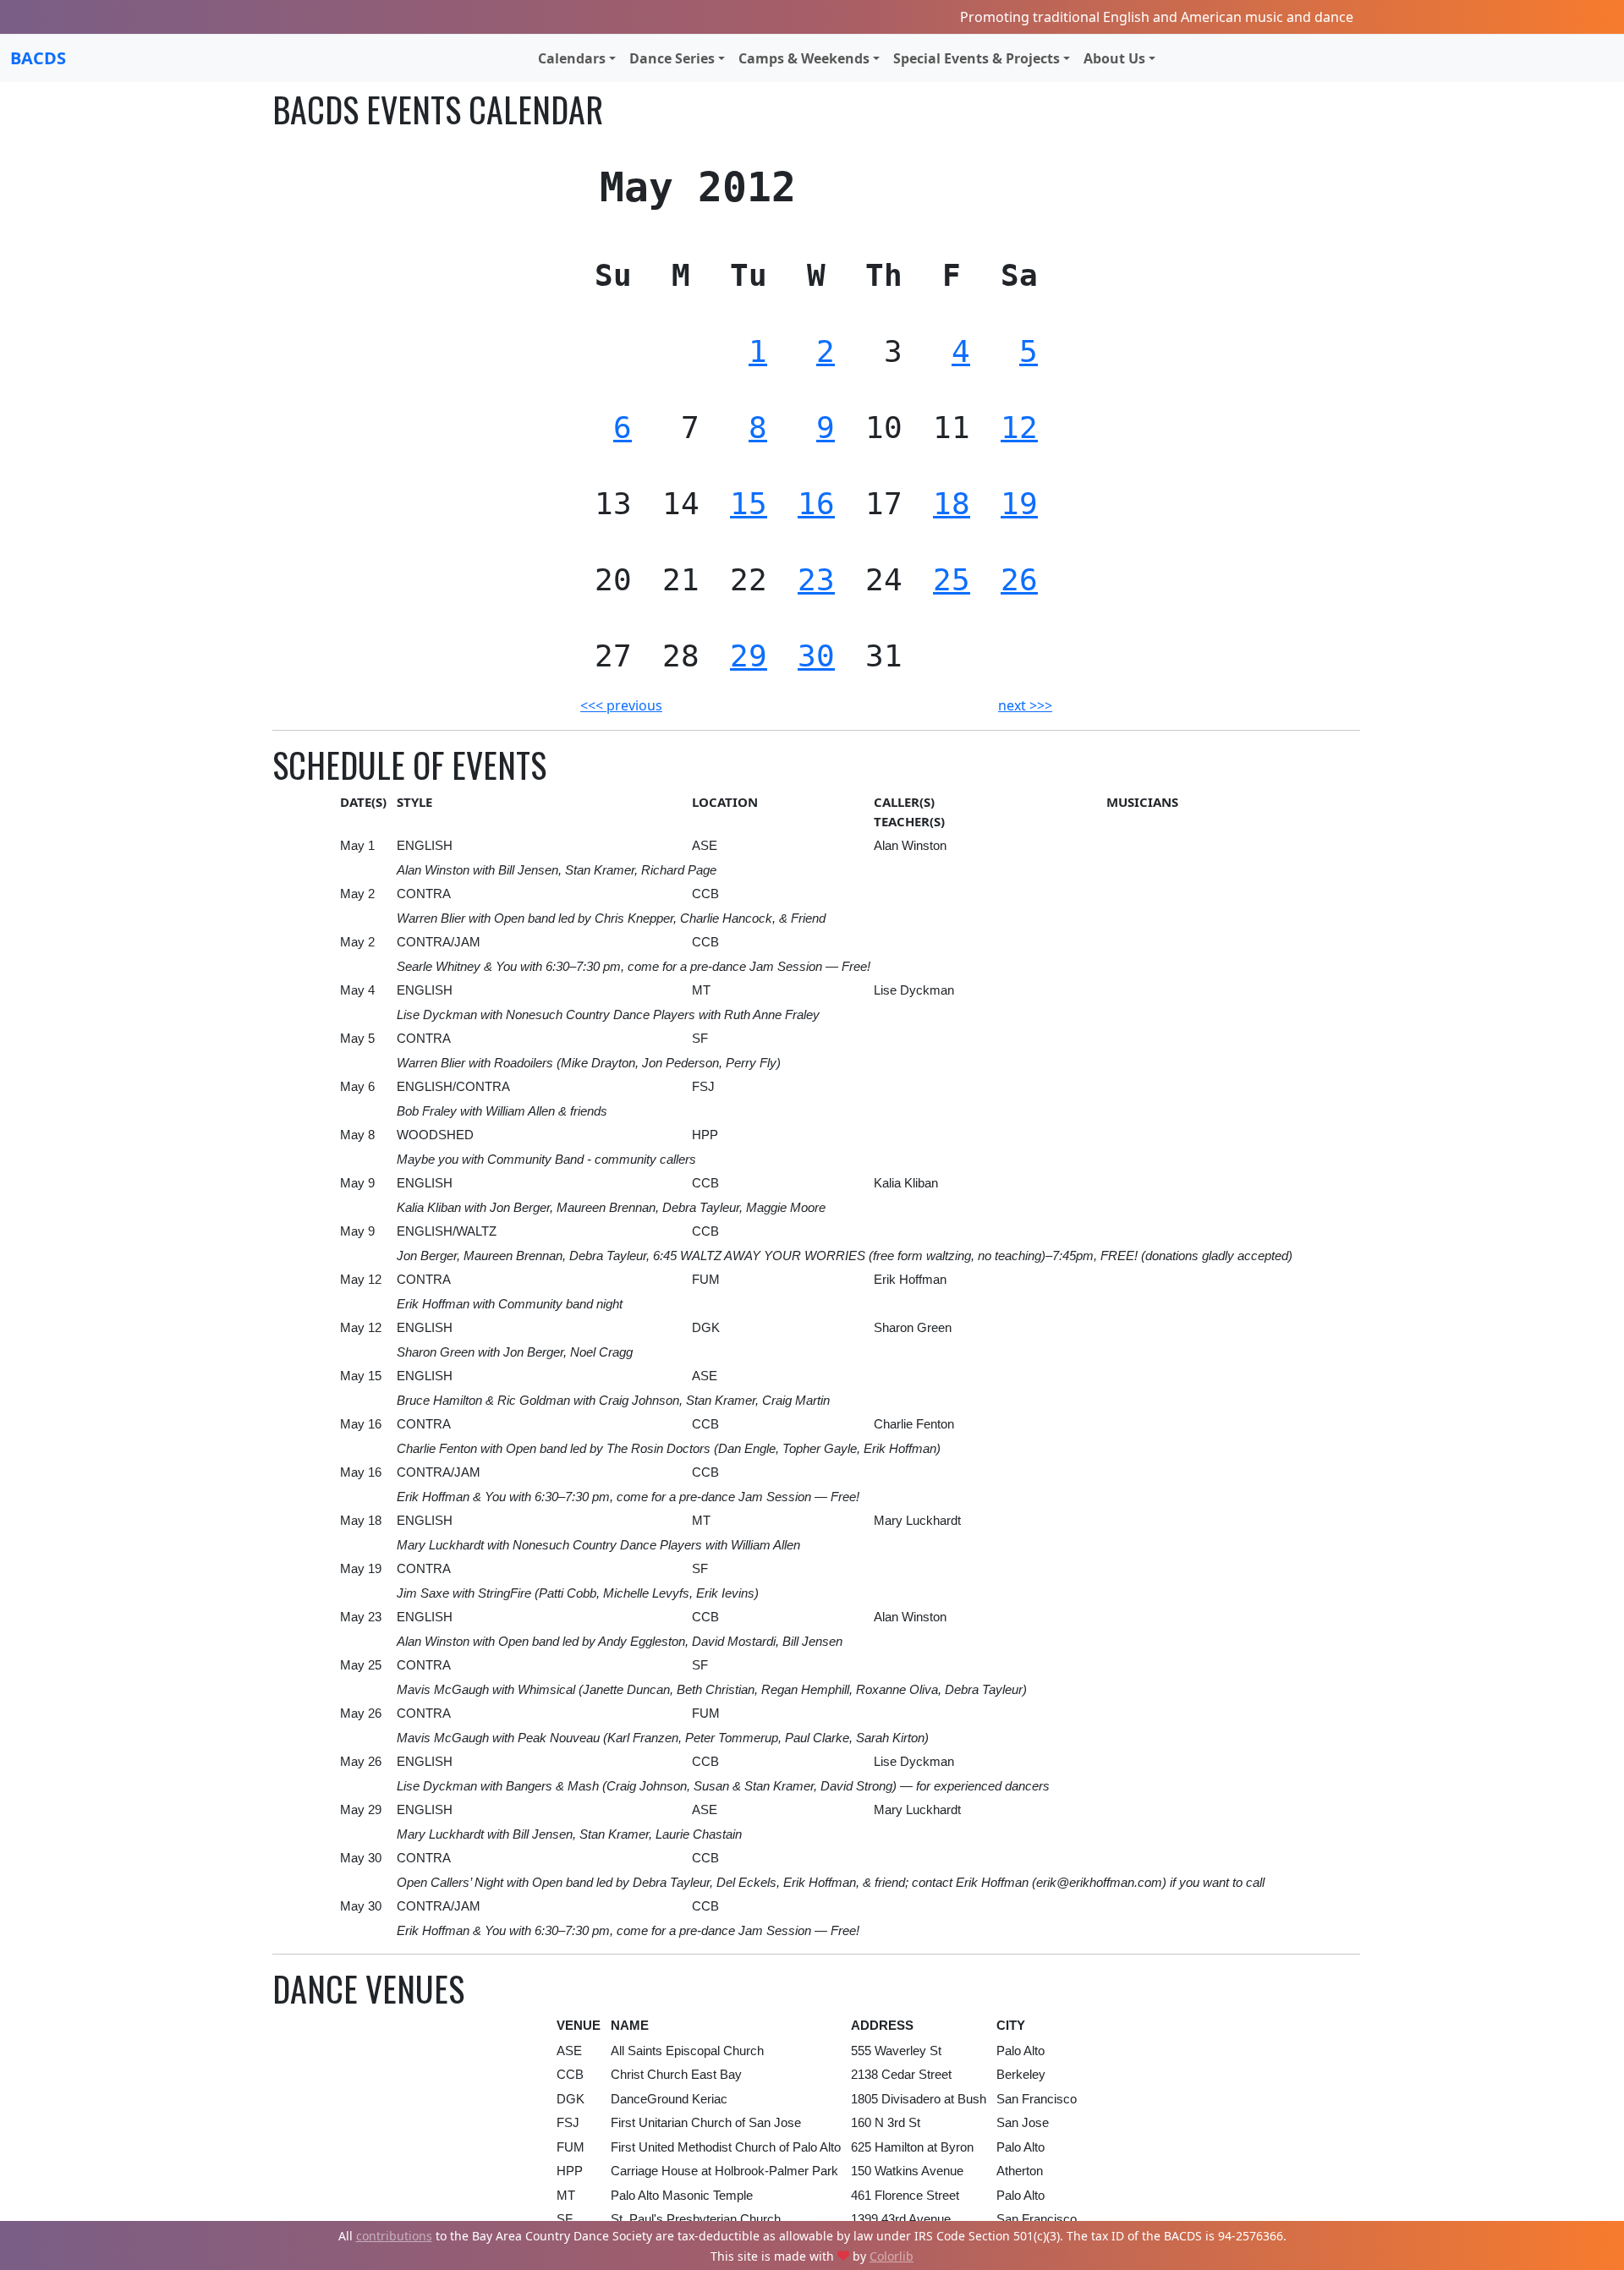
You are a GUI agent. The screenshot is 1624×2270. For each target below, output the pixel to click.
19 (1019, 504)
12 (1019, 428)
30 (816, 656)
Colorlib (892, 2256)
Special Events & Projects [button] (977, 58)
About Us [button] (1114, 58)
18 (952, 504)
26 (1019, 580)
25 (952, 580)
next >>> (1025, 705)
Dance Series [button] (672, 58)
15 (749, 504)
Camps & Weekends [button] (804, 58)
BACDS (38, 58)
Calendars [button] (572, 58)
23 (816, 580)
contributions (394, 2236)
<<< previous (621, 705)
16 (816, 504)
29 (749, 656)
